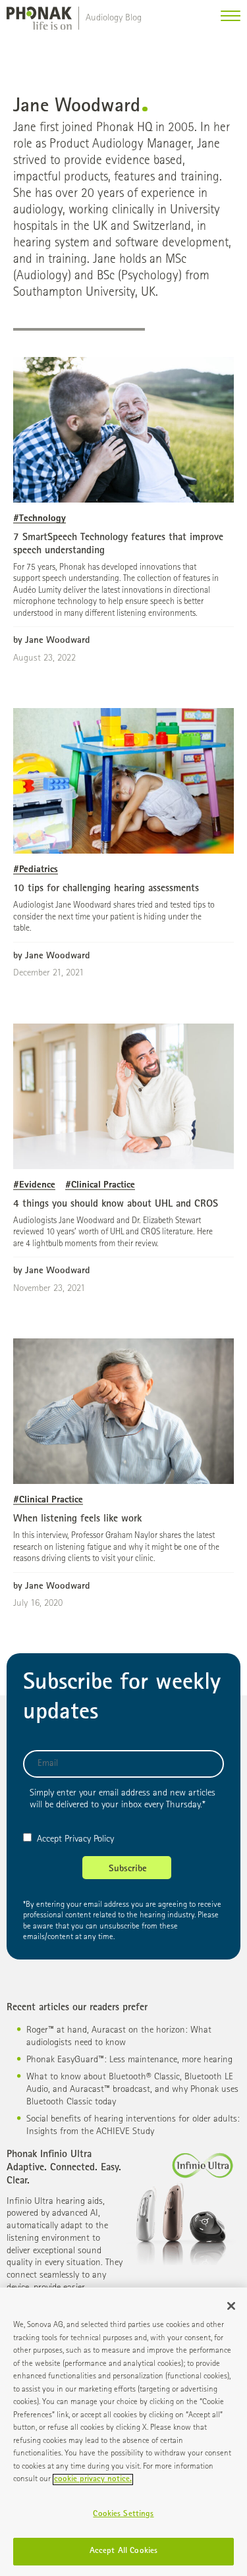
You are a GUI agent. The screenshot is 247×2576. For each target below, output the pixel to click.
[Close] (231, 2306)
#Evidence (34, 1185)
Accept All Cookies (123, 2551)
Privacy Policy (89, 1839)
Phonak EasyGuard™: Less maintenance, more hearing (129, 2060)
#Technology (40, 519)
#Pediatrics (36, 870)
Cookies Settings (123, 2514)
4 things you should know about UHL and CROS (116, 1205)
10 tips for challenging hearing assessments (106, 889)
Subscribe (128, 1869)
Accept (49, 1839)
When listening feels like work (77, 1520)
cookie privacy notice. (93, 2480)
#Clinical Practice (100, 1185)
